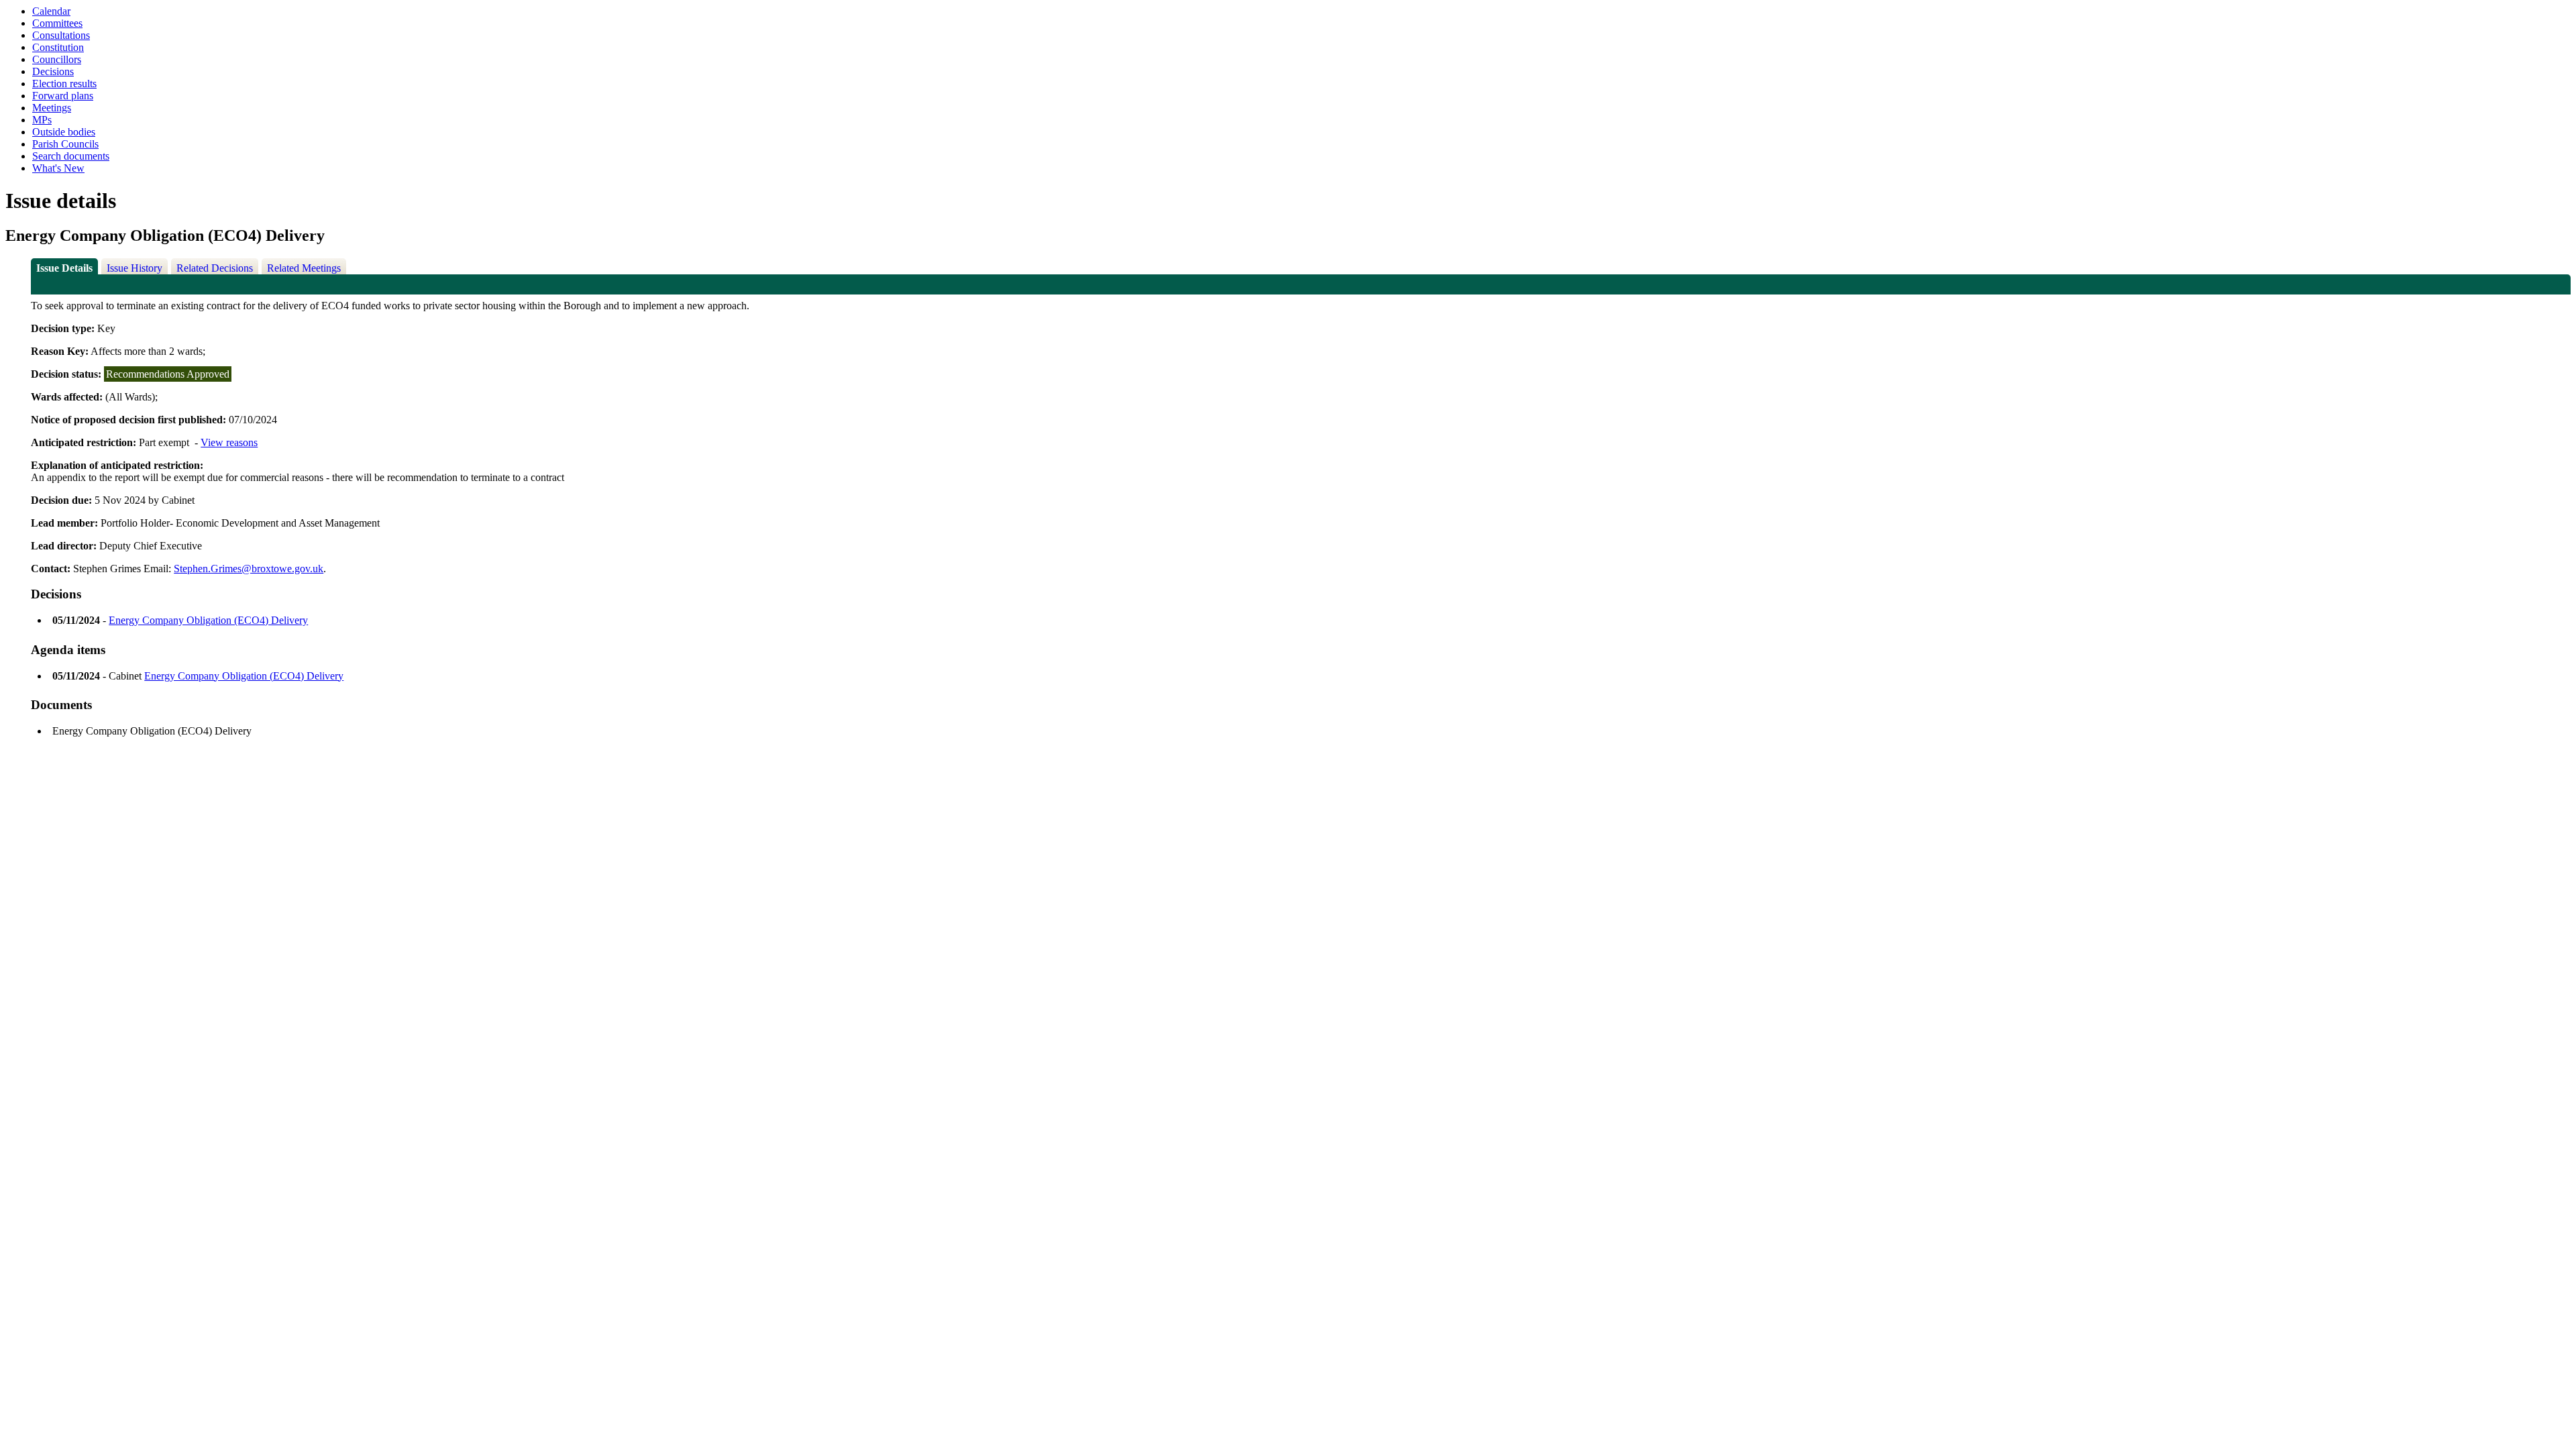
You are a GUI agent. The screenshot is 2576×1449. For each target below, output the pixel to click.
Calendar (51, 11)
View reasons (229, 442)
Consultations (61, 35)
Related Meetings (304, 268)
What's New (58, 168)
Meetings (52, 108)
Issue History (135, 268)
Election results (64, 84)
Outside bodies (64, 132)
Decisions (53, 71)
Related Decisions (215, 268)
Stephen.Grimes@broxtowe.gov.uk (249, 569)
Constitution (58, 47)
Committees (57, 23)
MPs (42, 120)
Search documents (71, 156)
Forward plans (63, 96)
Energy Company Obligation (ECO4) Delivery (208, 620)
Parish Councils (65, 144)
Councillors (57, 59)
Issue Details (64, 268)
